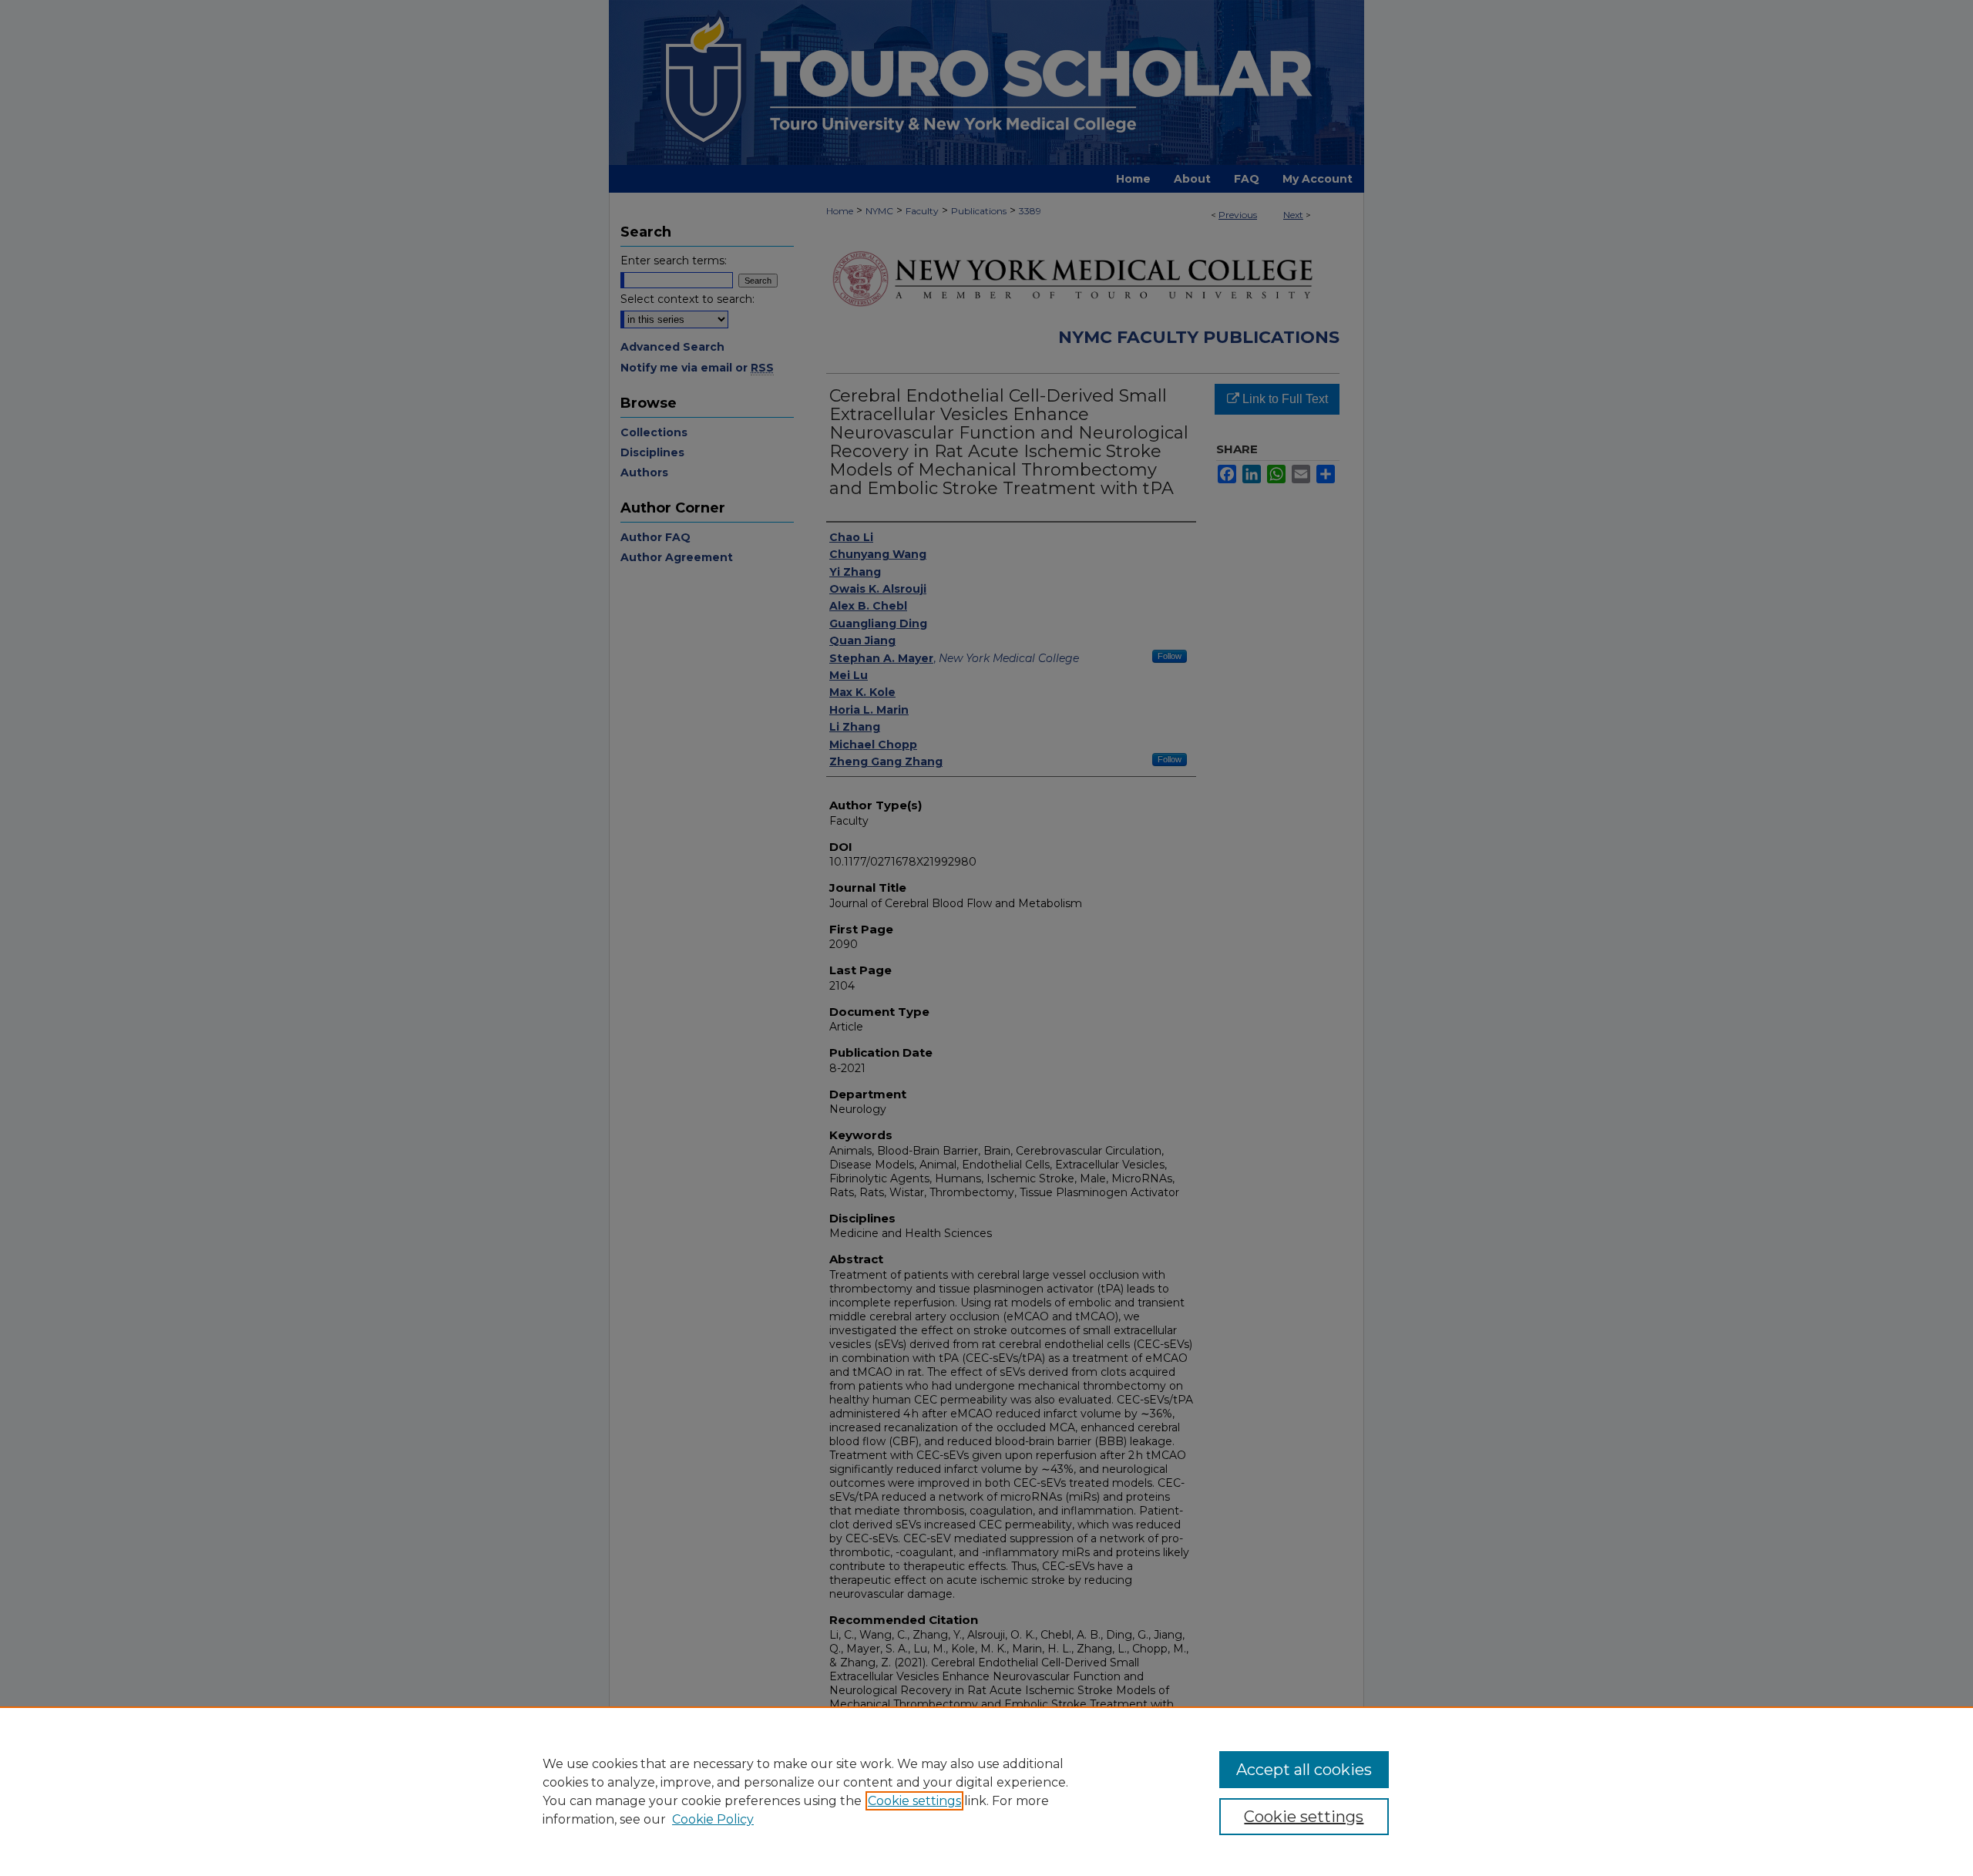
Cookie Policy (713, 1819)
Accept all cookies (1304, 1770)
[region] (986, 1791)
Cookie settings (914, 1801)
